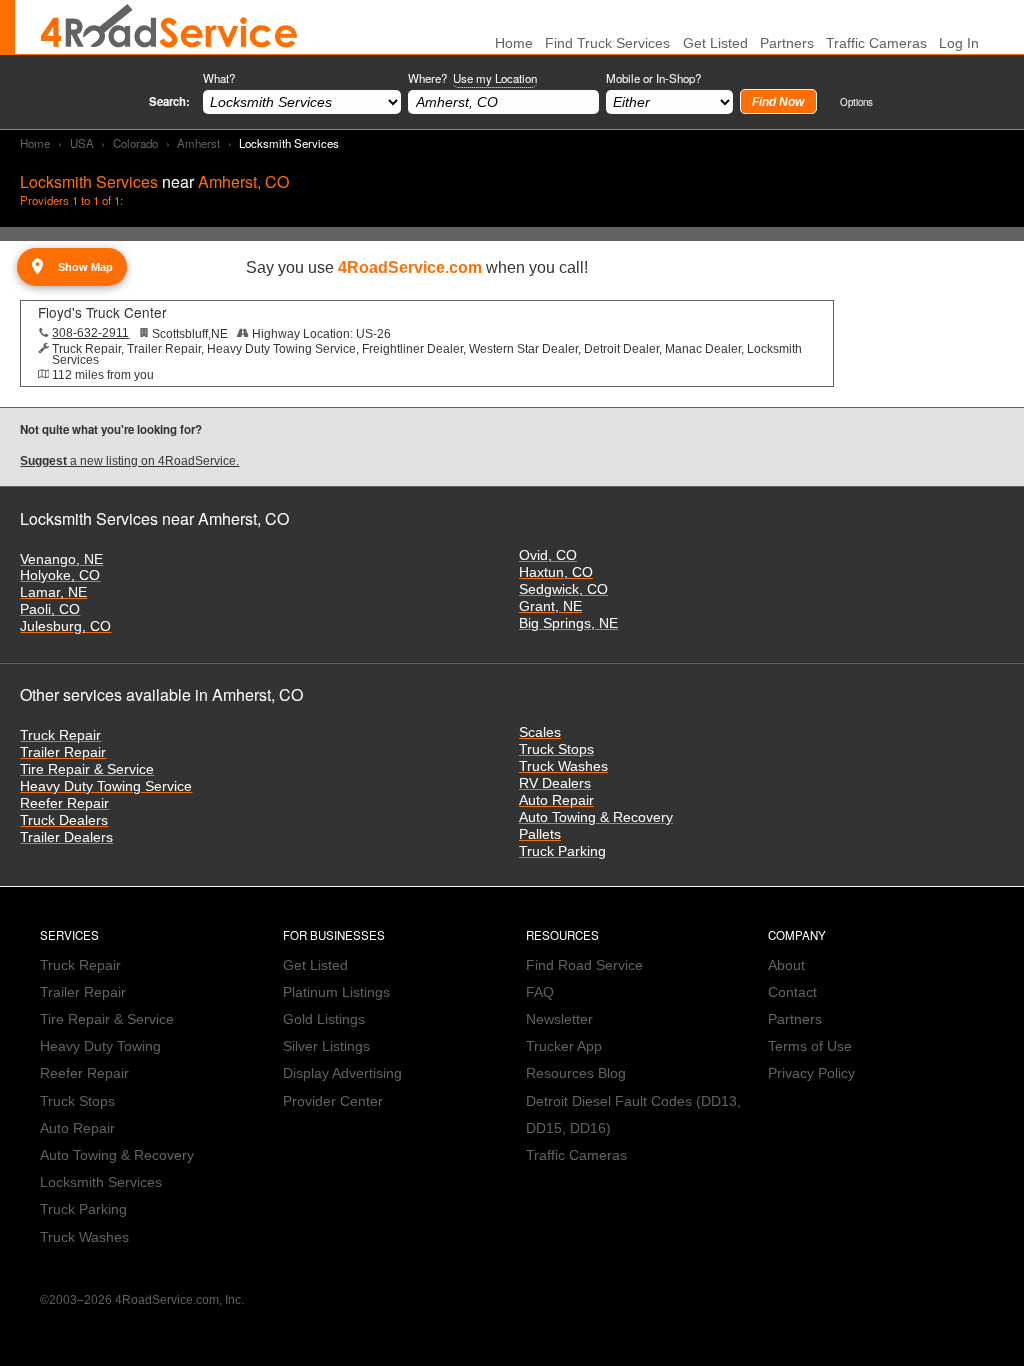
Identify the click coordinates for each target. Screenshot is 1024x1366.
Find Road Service (584, 965)
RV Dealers (555, 783)
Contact (792, 992)
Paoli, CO (50, 609)
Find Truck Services (607, 43)
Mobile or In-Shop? (653, 78)
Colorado (135, 143)
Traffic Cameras (876, 43)
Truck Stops (556, 749)
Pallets (540, 834)
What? (219, 78)
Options (856, 101)
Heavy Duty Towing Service (106, 786)
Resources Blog (576, 1073)
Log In (959, 43)
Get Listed (715, 43)
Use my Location (495, 78)
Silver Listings (326, 1046)
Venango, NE (61, 559)
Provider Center (333, 1101)
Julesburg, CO (65, 626)
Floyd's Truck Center (102, 312)
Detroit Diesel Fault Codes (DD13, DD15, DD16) (633, 1115)
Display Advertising (342, 1073)
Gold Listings (324, 1019)
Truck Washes (563, 766)
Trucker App (564, 1046)
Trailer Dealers (66, 837)
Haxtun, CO (556, 572)
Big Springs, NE (568, 623)
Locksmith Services (101, 1182)
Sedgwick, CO (563, 589)
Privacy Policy (811, 1073)
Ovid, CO (548, 555)
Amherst (198, 143)
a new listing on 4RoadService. (129, 461)
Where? (472, 78)
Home (35, 143)
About (786, 965)
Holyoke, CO (60, 575)
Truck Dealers (64, 820)
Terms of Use (810, 1046)
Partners (787, 43)
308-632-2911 (90, 333)
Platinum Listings (336, 992)
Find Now (778, 102)
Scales (540, 732)
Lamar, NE (53, 592)
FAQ (540, 992)
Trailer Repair (63, 752)
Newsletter (559, 1019)
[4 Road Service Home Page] (169, 27)
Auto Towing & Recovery (596, 817)
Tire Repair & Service (87, 769)
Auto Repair (556, 800)
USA (82, 143)
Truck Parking (562, 851)
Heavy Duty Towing (100, 1046)
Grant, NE (550, 606)
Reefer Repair (64, 803)
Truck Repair (60, 735)
